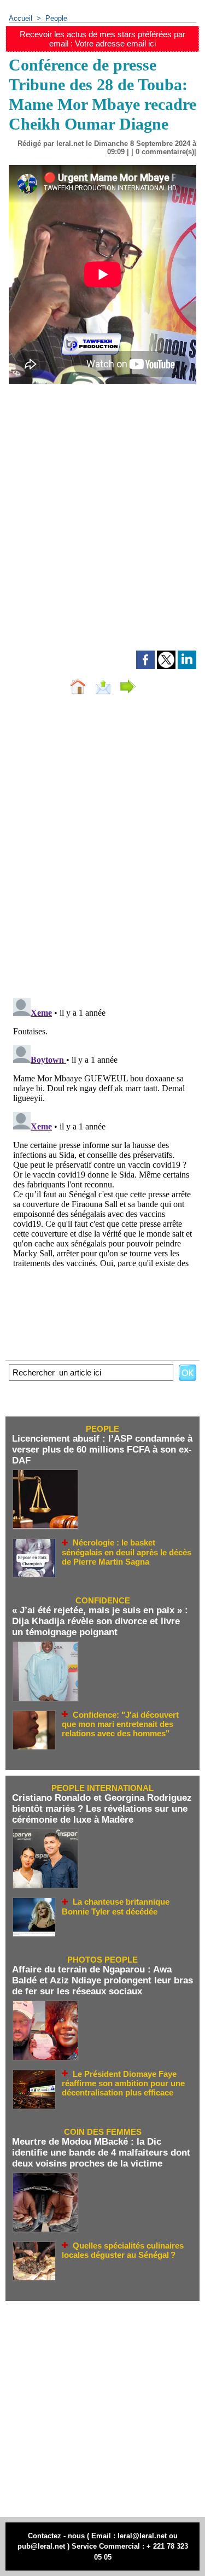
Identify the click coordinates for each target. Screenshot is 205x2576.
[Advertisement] (94, 532)
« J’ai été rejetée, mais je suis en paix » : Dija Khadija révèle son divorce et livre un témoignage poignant (100, 1621)
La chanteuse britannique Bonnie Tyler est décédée (116, 1907)
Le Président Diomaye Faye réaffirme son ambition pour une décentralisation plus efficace (123, 2083)
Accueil (20, 18)
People (56, 18)
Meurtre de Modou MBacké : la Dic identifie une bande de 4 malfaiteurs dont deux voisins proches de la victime (101, 2153)
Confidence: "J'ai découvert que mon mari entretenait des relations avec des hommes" (120, 1724)
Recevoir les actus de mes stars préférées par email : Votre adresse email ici (102, 39)
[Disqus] (102, 849)
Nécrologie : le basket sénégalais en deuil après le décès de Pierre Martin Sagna (127, 1552)
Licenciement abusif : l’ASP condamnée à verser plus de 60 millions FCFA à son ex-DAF (102, 1450)
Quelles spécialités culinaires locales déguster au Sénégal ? (123, 2250)
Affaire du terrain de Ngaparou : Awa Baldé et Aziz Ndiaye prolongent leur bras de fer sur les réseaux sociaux (102, 1980)
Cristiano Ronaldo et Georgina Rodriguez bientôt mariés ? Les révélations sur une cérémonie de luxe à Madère (102, 1809)
